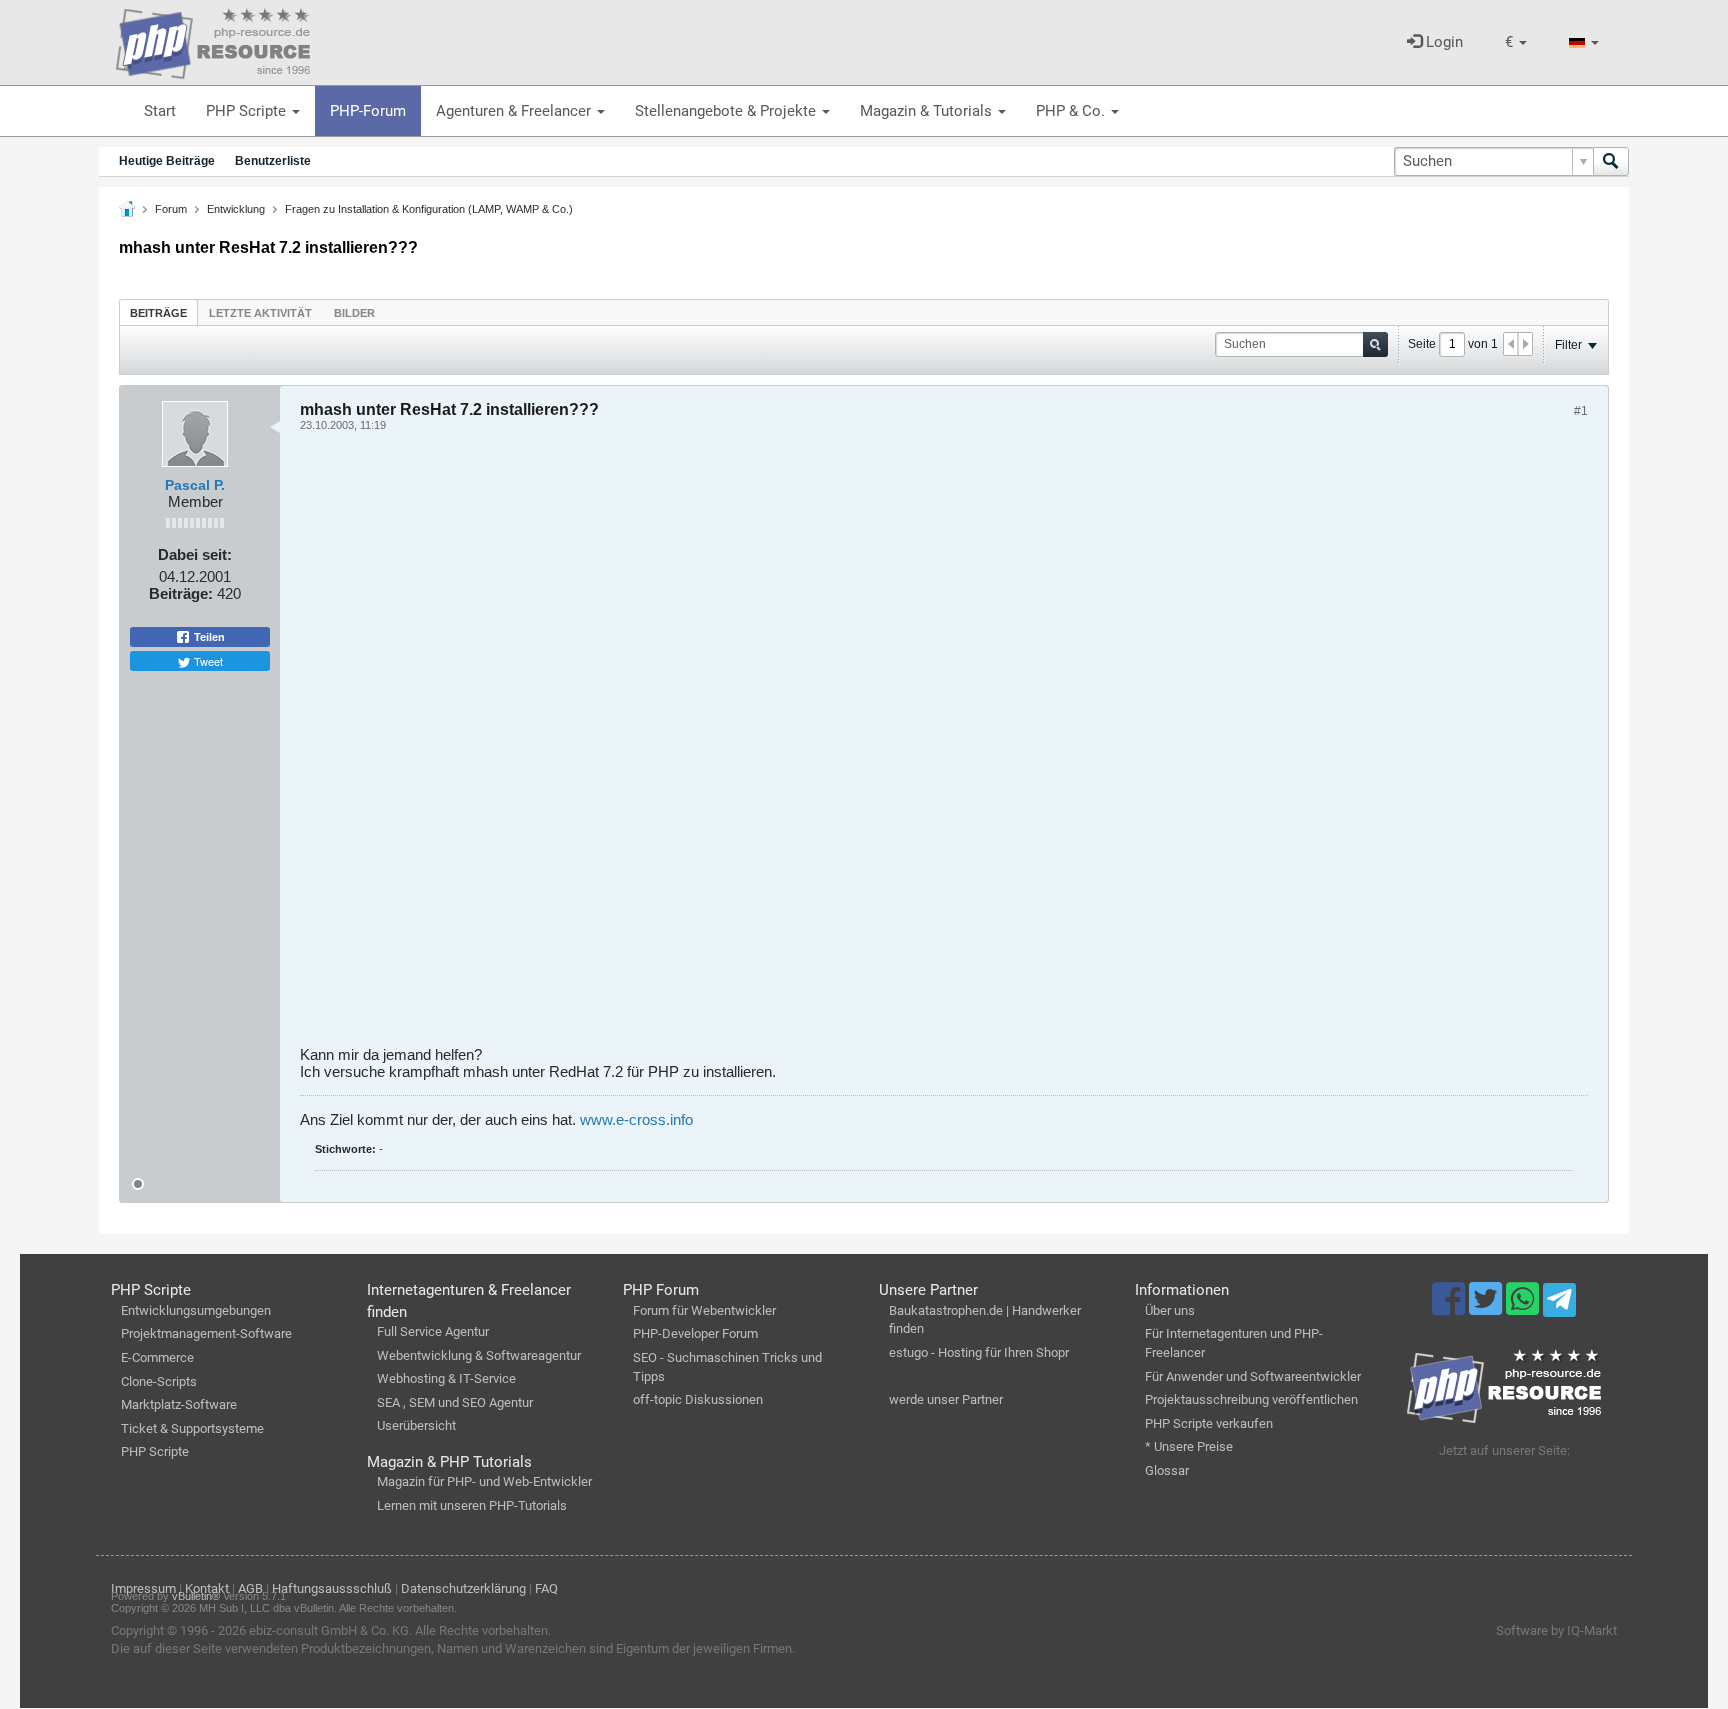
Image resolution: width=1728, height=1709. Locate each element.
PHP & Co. (1072, 111)
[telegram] (1559, 1305)
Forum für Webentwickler (704, 1310)
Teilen (208, 637)
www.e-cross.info (636, 1119)
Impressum (143, 1588)
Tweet (207, 661)
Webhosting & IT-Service (446, 1378)
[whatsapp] (1524, 1308)
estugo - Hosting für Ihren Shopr (979, 1352)
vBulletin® (196, 1596)
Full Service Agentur (433, 1331)
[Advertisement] (900, 746)
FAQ (546, 1588)
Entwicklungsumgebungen (196, 1310)
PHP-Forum (368, 111)
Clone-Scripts (159, 1381)
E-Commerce (157, 1357)
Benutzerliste (273, 161)
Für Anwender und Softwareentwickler (1253, 1376)
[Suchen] (1611, 161)
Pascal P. (195, 485)
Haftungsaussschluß (332, 1588)
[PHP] (213, 40)
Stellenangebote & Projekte (727, 111)
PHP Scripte (248, 111)
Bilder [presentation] (354, 313)
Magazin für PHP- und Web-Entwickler (484, 1481)
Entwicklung (236, 209)
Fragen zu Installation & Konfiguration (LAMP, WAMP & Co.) (429, 209)
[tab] (158, 312)
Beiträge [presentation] (158, 313)
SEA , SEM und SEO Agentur (455, 1402)
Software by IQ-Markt (1556, 1630)
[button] (1516, 42)
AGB (250, 1588)
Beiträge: (181, 593)
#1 (1581, 411)
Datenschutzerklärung (463, 1588)
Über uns (1170, 1310)
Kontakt (207, 1588)
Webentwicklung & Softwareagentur (479, 1355)
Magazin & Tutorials (928, 111)
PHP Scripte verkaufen (1209, 1423)
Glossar (1167, 1470)
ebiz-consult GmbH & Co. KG (329, 1630)
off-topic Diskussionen (698, 1399)
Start (160, 111)
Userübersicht (416, 1425)
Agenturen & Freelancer (515, 111)
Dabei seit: (195, 554)
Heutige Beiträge (167, 161)
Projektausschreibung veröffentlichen (1251, 1399)
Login (1442, 42)
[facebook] (1450, 1308)
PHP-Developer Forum (695, 1333)
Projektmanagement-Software (206, 1333)
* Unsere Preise (1189, 1446)
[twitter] (1487, 1308)
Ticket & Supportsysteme (192, 1428)
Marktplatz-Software (179, 1404)
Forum (171, 209)
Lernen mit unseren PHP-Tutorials (472, 1505)
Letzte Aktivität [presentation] (260, 313)
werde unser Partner (946, 1399)
